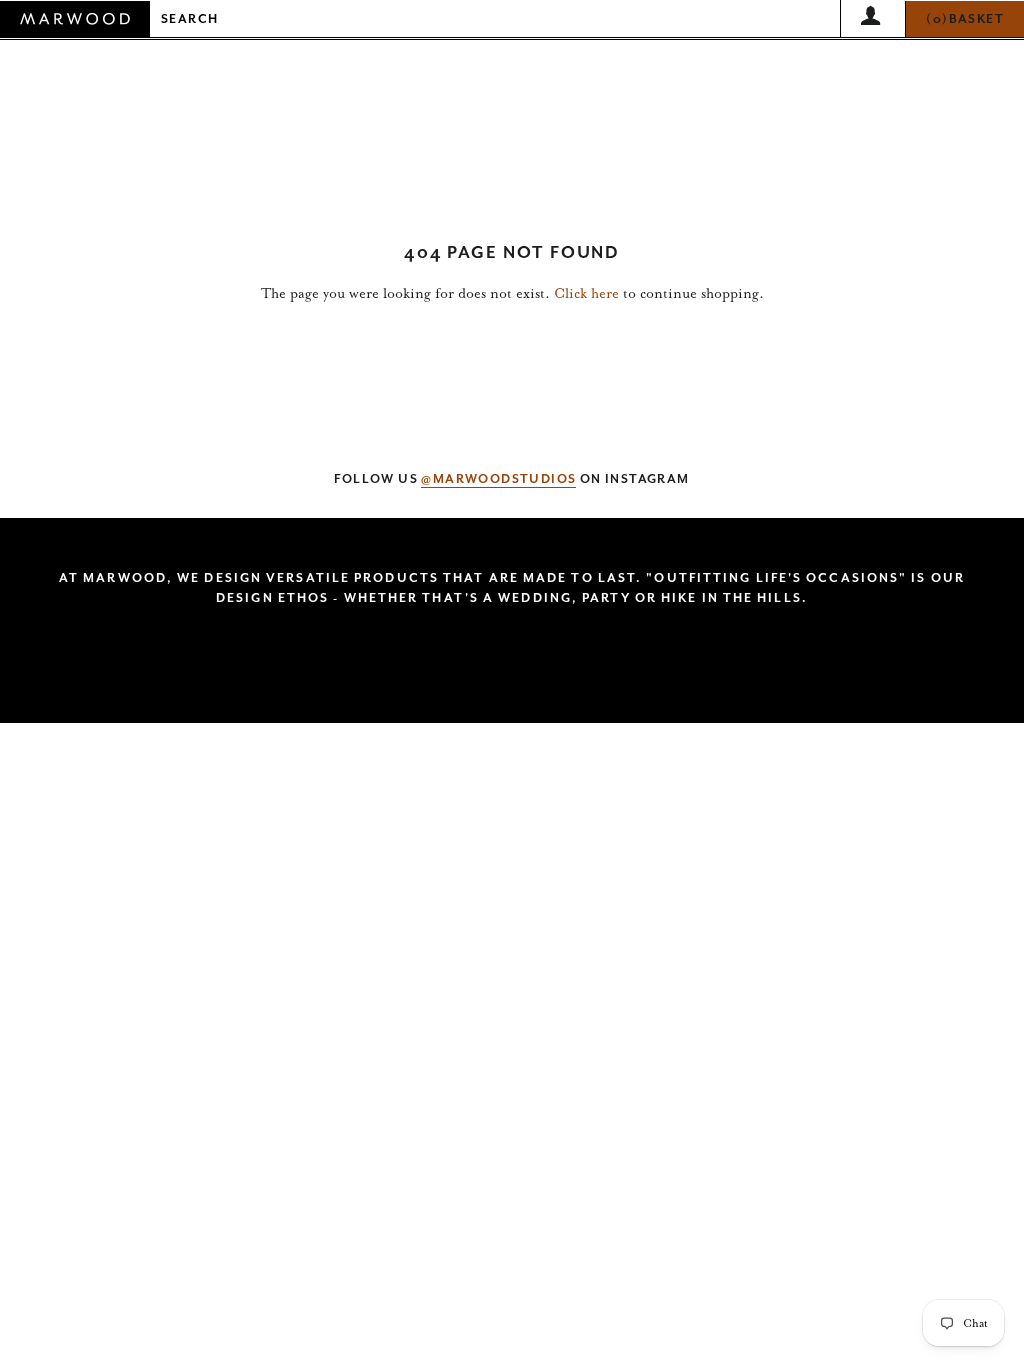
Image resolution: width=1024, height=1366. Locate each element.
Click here (586, 293)
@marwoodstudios (498, 479)
